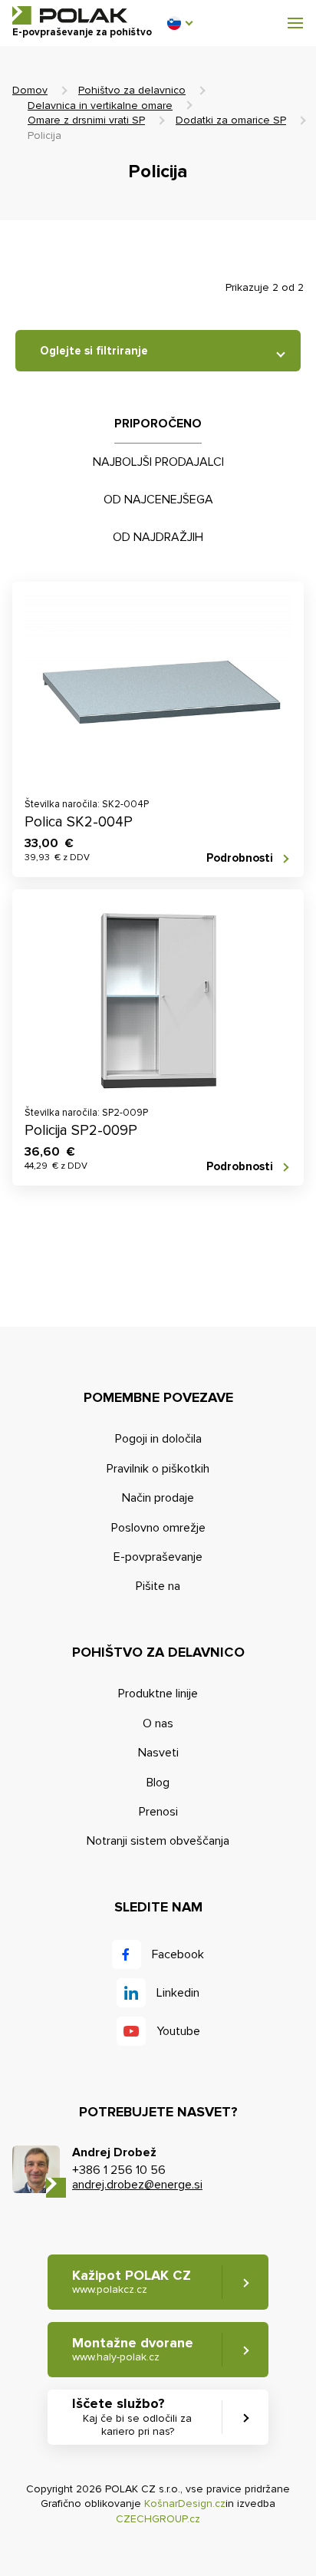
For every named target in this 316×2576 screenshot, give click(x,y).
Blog (158, 1783)
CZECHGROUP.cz (158, 2519)
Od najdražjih (158, 537)
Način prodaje (158, 1498)
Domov (30, 90)
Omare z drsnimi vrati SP (86, 120)
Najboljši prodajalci (158, 462)
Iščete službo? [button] (132, 2416)
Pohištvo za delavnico (132, 90)
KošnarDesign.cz (185, 2503)
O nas (158, 1723)
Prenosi (158, 1812)
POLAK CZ (70, 15)
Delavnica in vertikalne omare (100, 106)
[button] (179, 23)
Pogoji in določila (158, 1439)
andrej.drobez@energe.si (137, 2185)
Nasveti (158, 1753)
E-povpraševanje (158, 1557)
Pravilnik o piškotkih (158, 1469)
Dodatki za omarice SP (231, 120)
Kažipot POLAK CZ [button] (132, 2282)
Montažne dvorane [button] (133, 2349)
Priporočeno (158, 424)
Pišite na (158, 1586)
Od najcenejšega (158, 500)
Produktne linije (158, 1694)
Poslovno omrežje (158, 1528)
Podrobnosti (240, 858)
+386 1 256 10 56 (119, 2170)
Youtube (178, 2031)
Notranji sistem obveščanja (158, 1841)
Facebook (178, 1954)
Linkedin (178, 1993)
